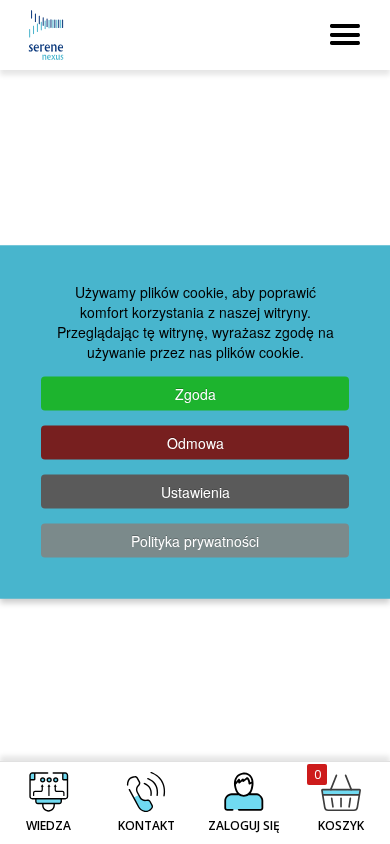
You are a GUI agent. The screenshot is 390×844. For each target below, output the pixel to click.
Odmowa (195, 443)
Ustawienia (195, 492)
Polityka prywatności (195, 541)
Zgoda (195, 394)
